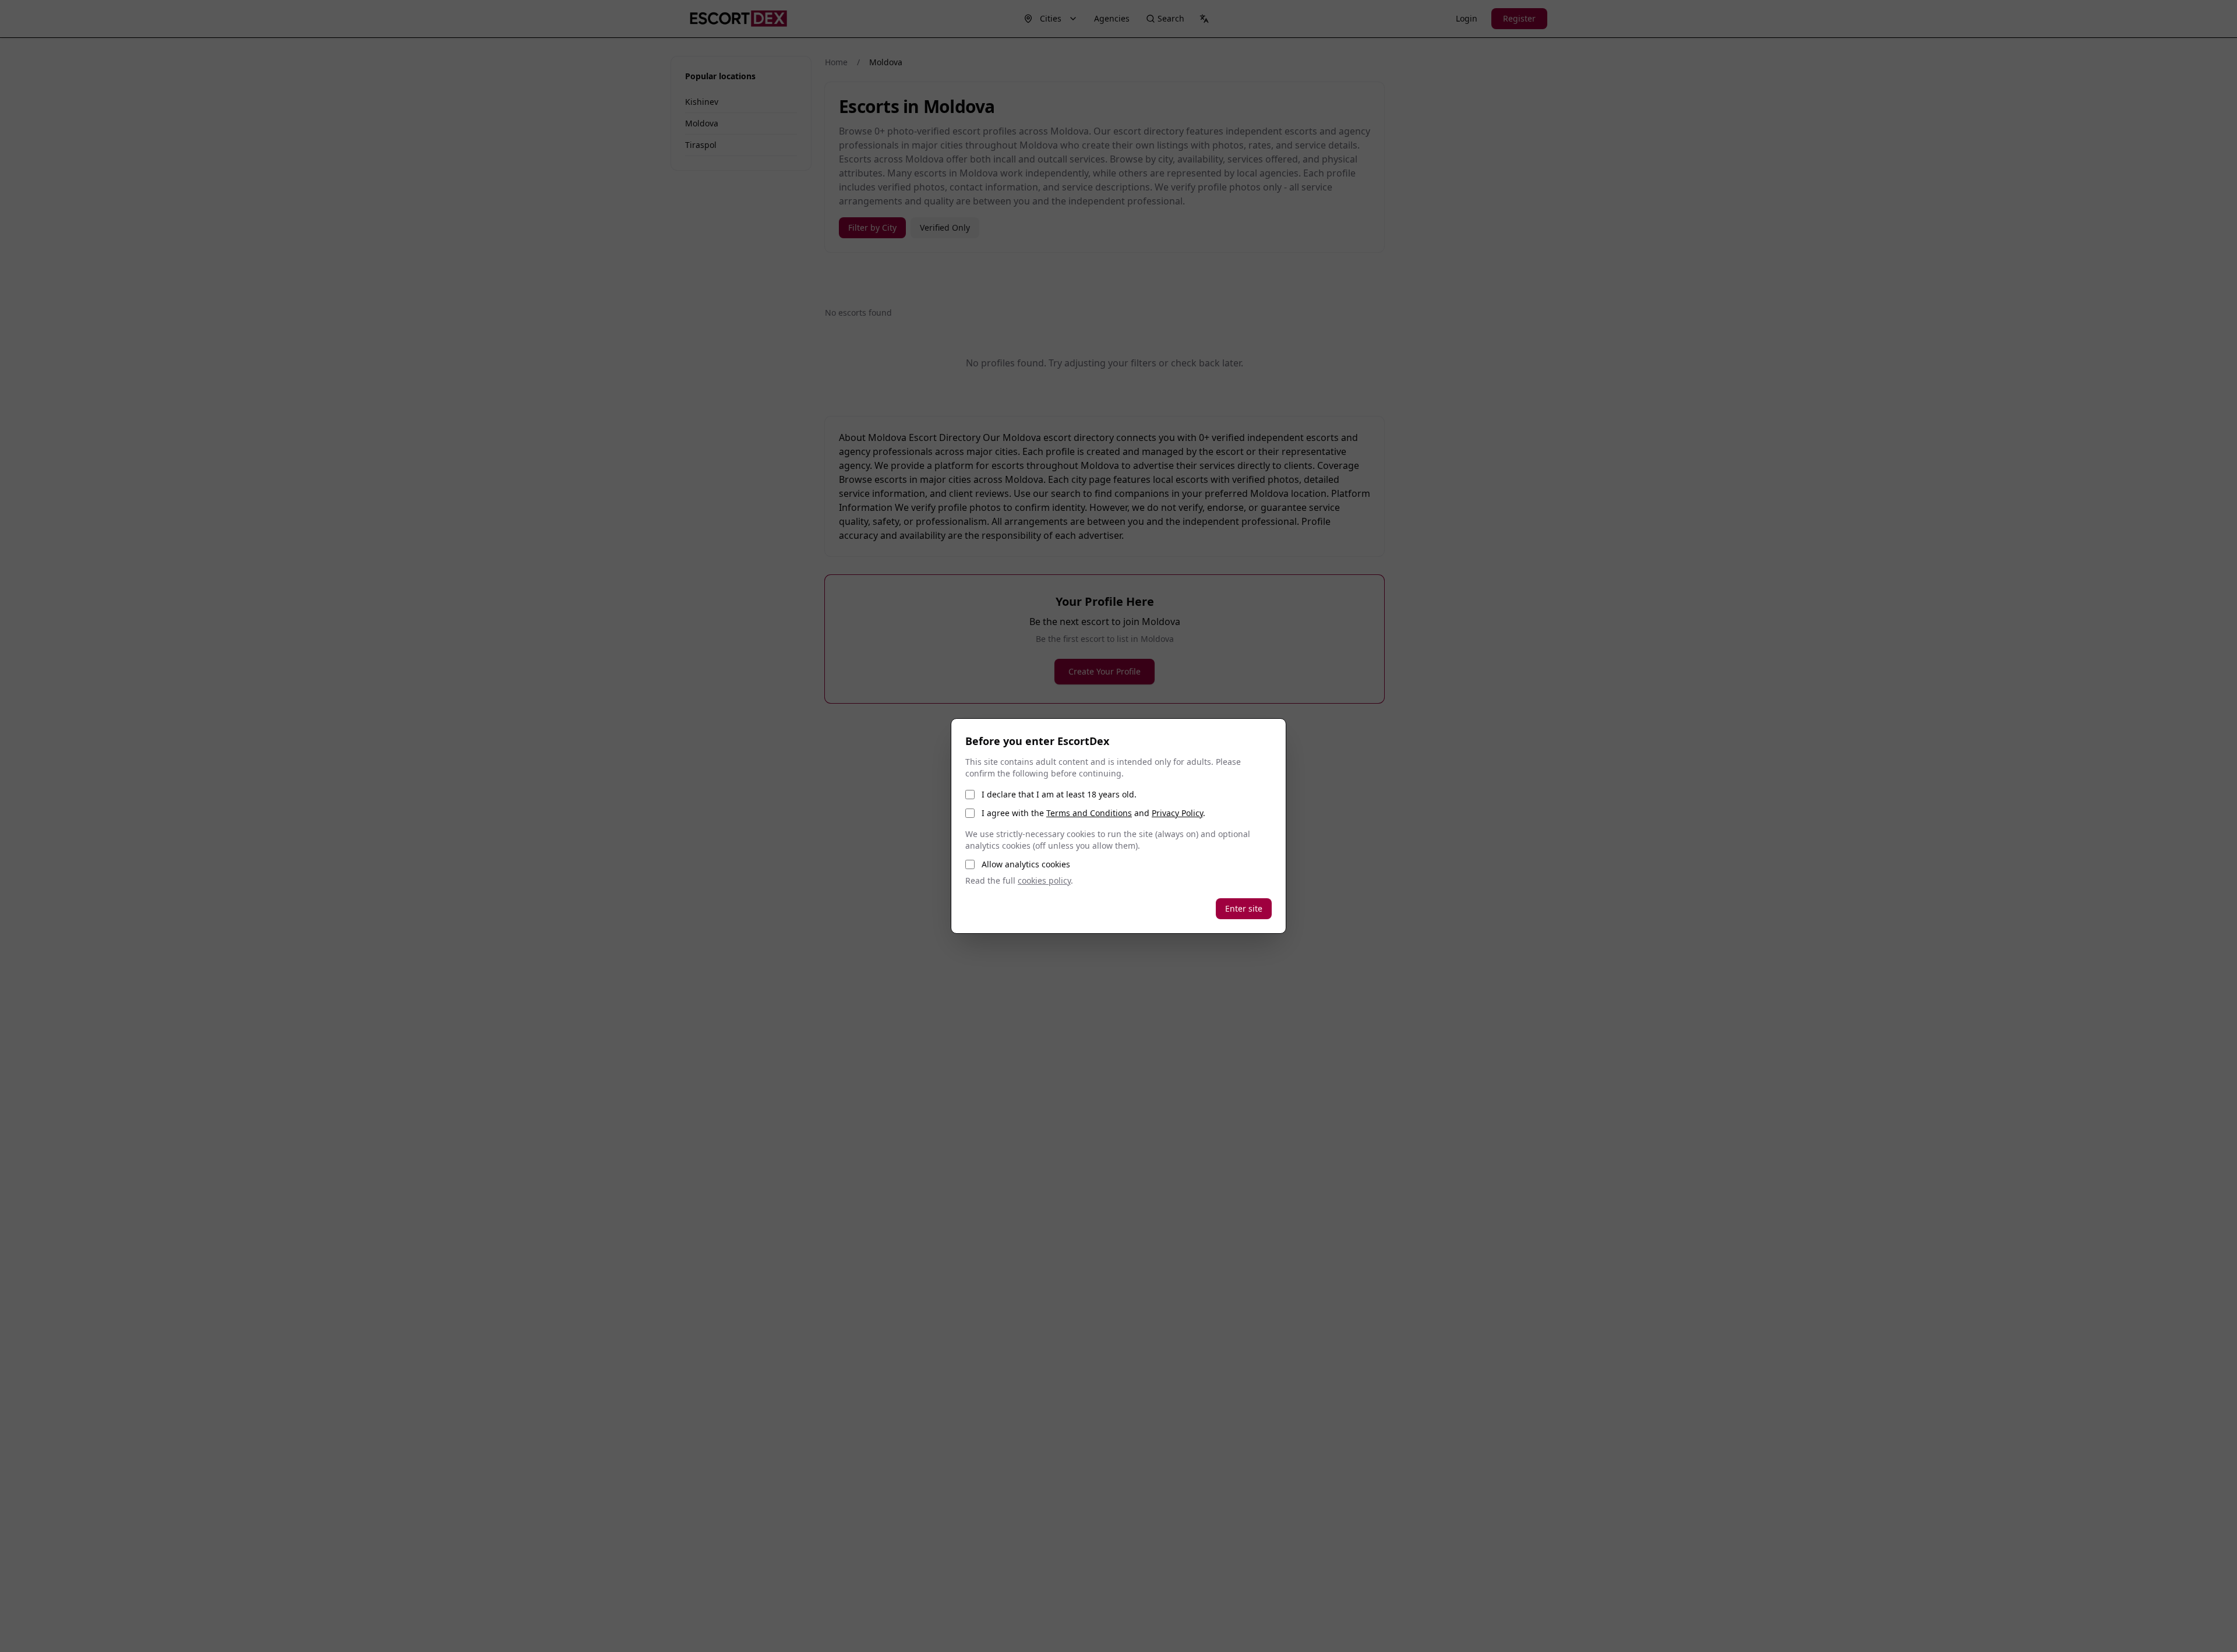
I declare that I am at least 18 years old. (1059, 794)
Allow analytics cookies (1026, 864)
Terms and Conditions (1089, 813)
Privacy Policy (1177, 813)
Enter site (1244, 908)
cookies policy (1044, 880)
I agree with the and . (1093, 813)
